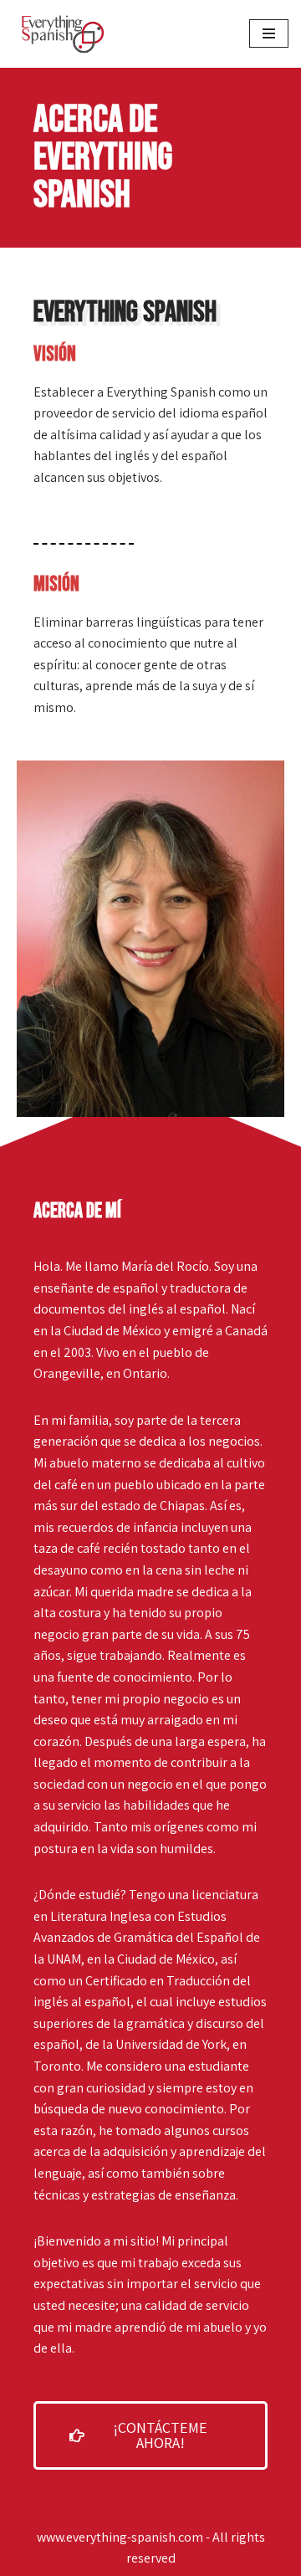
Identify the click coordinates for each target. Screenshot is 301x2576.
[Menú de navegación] (269, 33)
